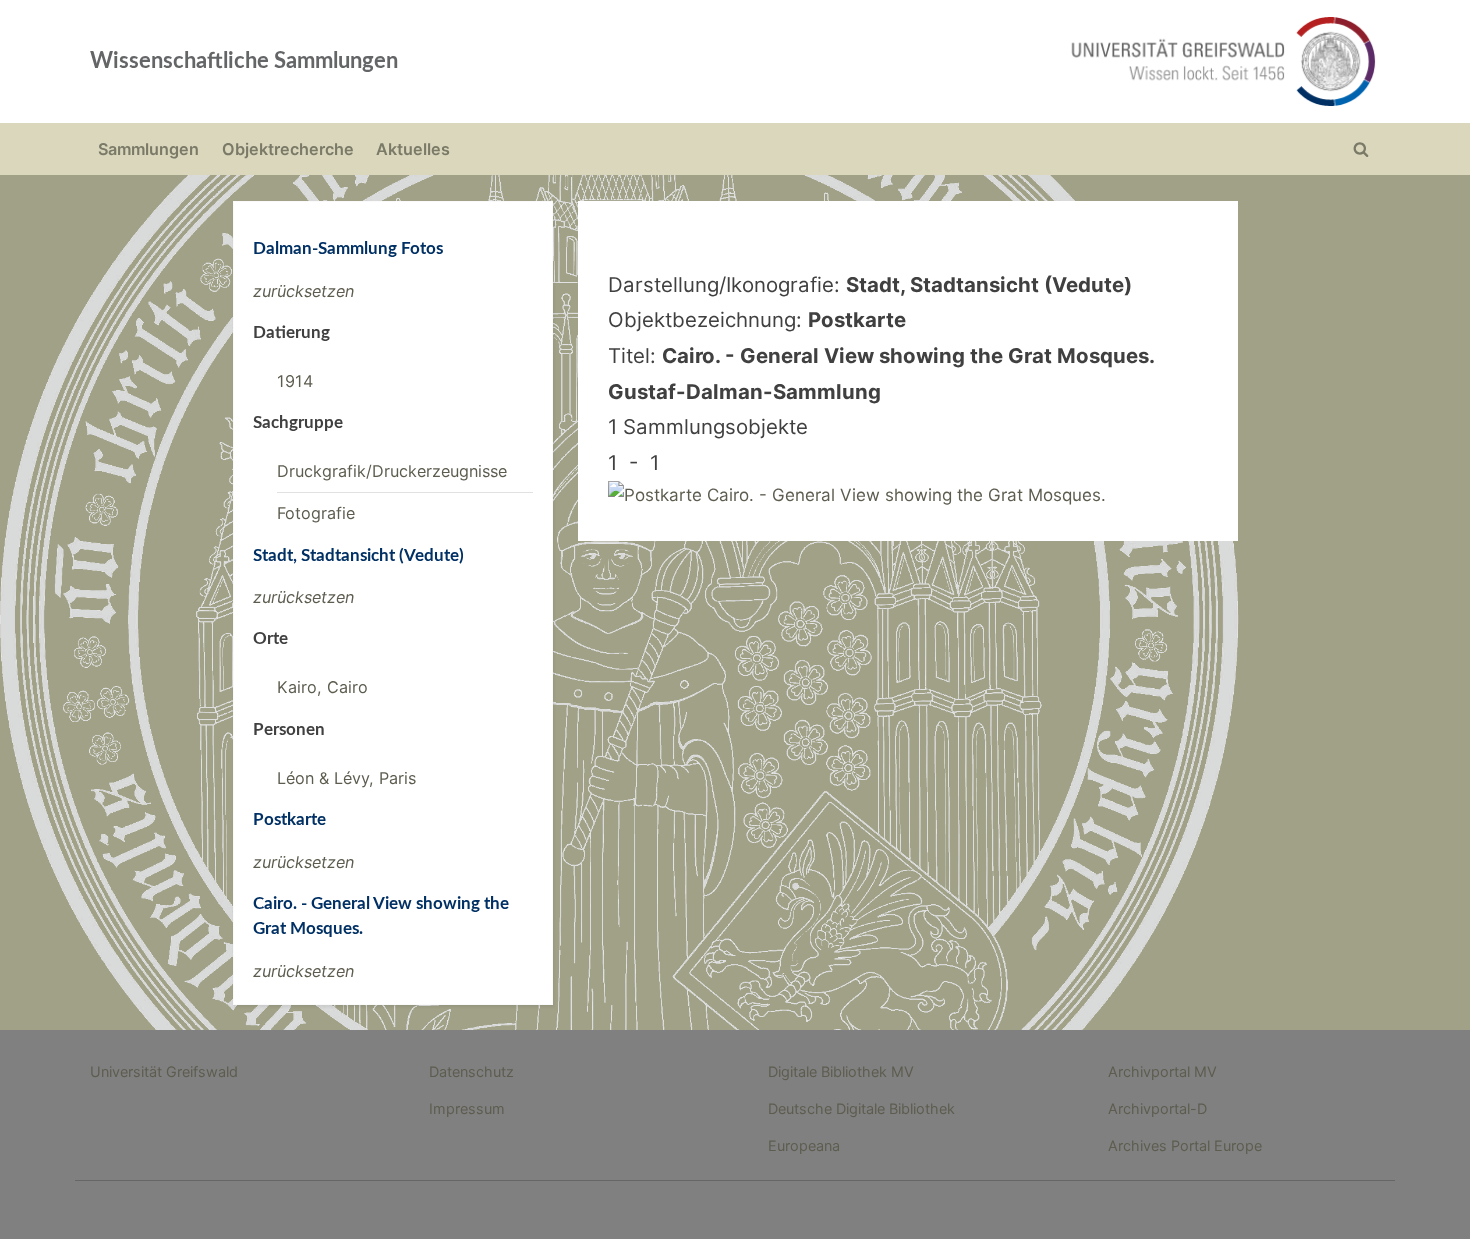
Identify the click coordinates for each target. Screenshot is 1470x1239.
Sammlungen (148, 149)
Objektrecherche (288, 149)
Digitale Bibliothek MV (841, 1071)
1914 (295, 381)
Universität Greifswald (164, 1071)
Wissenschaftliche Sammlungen (244, 61)
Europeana (804, 1145)
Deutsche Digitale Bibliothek (861, 1108)
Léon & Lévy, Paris (346, 778)
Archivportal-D (1157, 1108)
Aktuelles (413, 149)
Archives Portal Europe (1185, 1145)
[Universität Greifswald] (1020, 61)
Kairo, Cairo (322, 687)
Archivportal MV (1162, 1071)
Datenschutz (471, 1071)
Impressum (467, 1108)
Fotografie (316, 513)
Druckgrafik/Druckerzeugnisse (392, 471)
